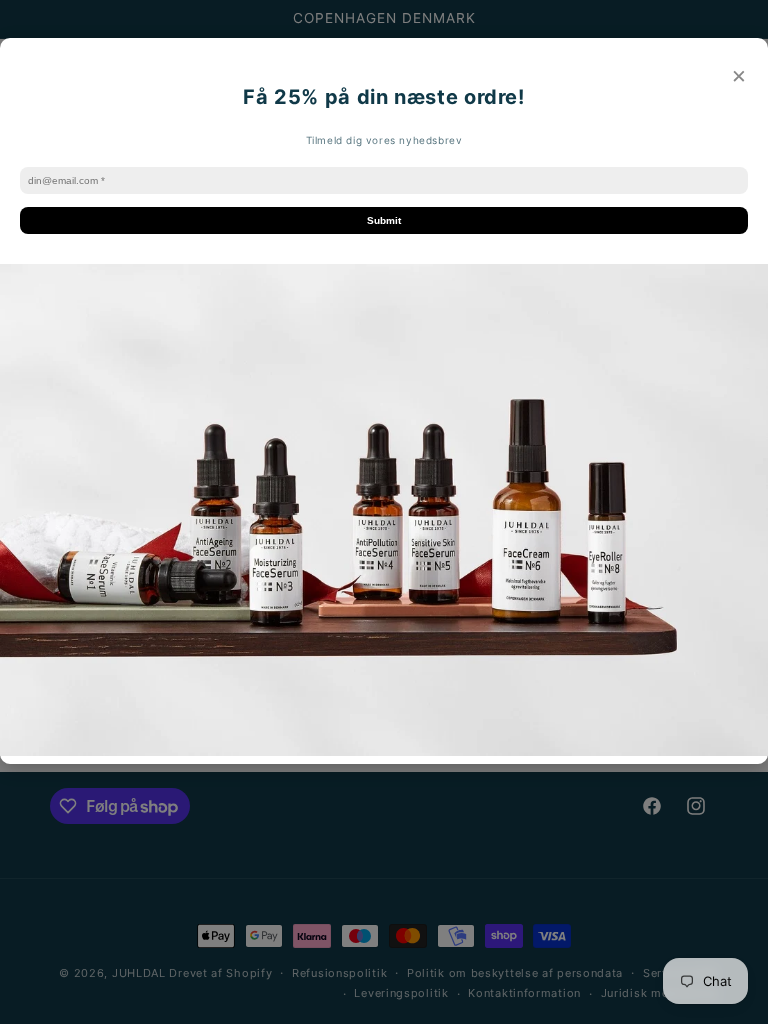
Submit (384, 220)
